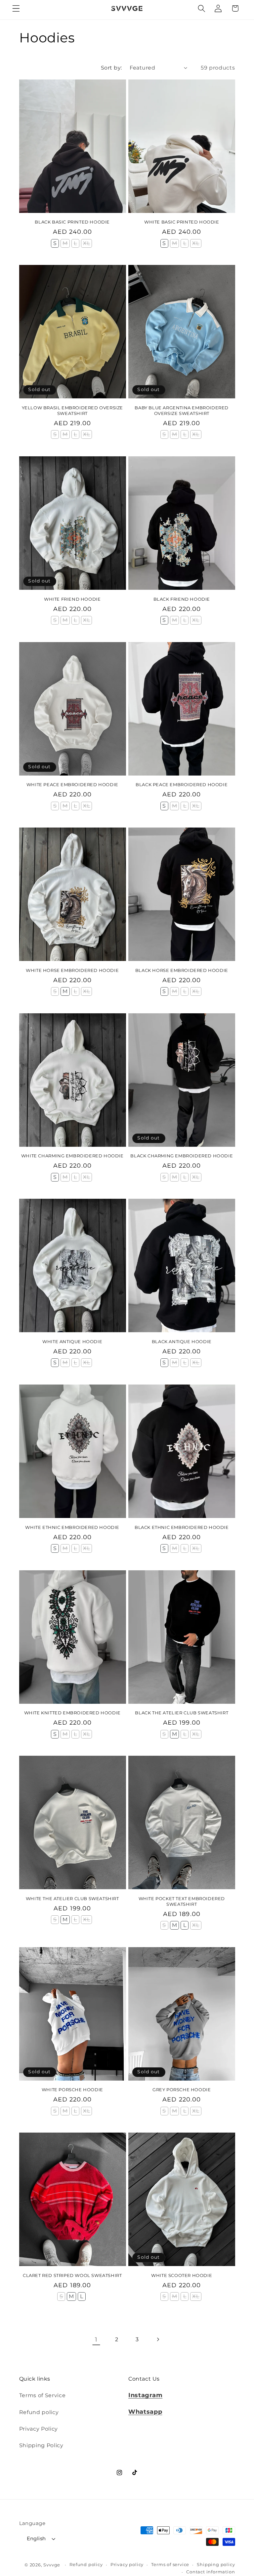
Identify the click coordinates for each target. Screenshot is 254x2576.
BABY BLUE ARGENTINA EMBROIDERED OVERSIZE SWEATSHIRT (182, 410)
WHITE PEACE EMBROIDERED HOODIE (72, 784)
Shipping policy (216, 2565)
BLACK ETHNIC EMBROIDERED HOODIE (182, 1527)
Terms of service (170, 2565)
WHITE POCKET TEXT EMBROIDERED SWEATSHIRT (182, 1901)
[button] (16, 8)
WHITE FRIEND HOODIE (72, 599)
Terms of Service (42, 2395)
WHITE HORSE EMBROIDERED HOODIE (72, 970)
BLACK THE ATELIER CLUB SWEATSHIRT (182, 1713)
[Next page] (158, 2339)
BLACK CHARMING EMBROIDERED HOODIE (182, 1156)
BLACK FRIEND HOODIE (182, 599)
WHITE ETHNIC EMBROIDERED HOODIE (72, 1527)
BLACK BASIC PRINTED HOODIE (72, 222)
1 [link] (96, 2339)
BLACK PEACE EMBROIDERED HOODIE (182, 784)
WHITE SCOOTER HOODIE (182, 2275)
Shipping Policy (41, 2445)
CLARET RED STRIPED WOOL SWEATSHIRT (72, 2275)
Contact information (211, 2572)
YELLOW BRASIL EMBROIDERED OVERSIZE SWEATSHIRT (72, 410)
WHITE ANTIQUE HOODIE (72, 1341)
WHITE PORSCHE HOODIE (72, 2090)
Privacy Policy (39, 2429)
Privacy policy (127, 2565)
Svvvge (52, 2565)
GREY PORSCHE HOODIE (182, 2090)
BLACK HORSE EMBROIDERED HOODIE (182, 970)
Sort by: (111, 68)
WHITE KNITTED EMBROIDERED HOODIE (72, 1713)
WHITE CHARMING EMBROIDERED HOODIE (72, 1156)
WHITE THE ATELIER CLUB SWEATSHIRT (72, 1898)
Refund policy (39, 2412)
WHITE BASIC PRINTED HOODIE (182, 222)
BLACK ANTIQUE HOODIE (182, 1341)
